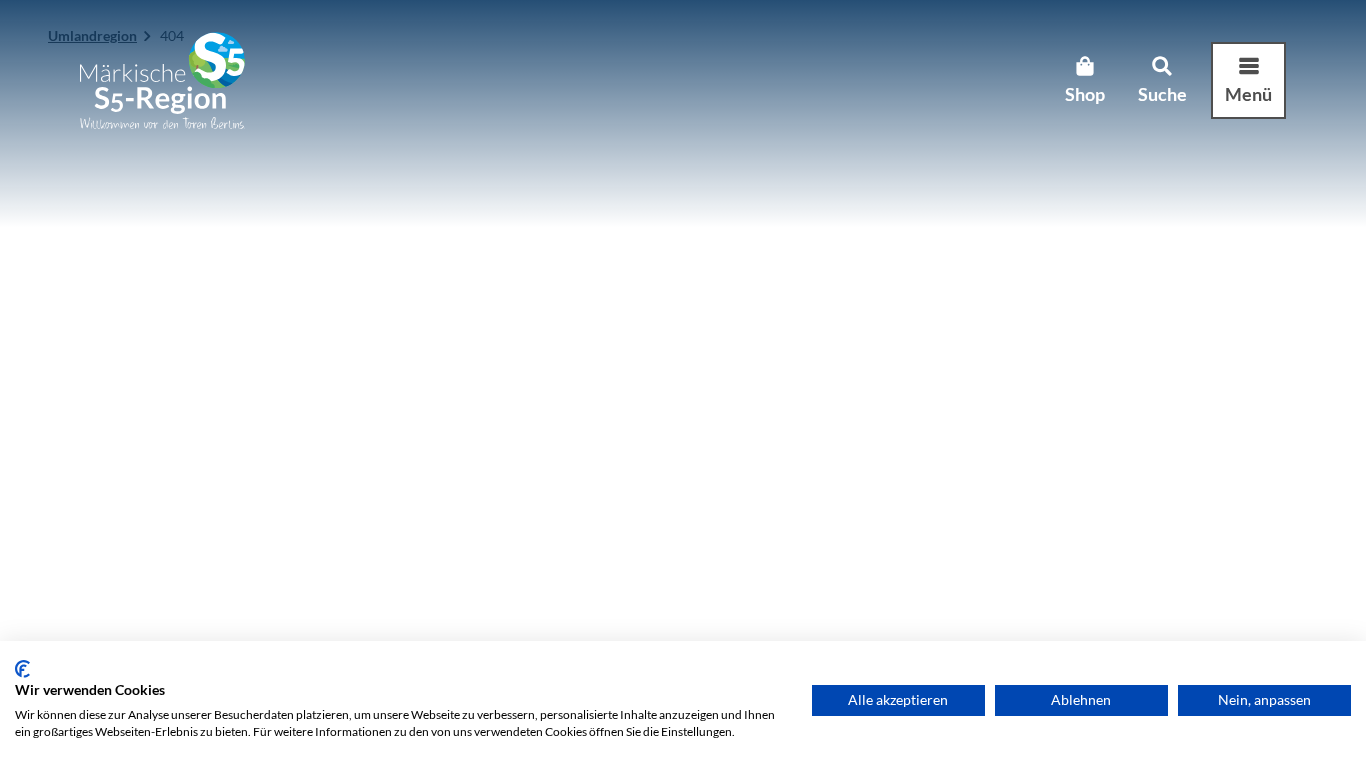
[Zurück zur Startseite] (162, 80)
